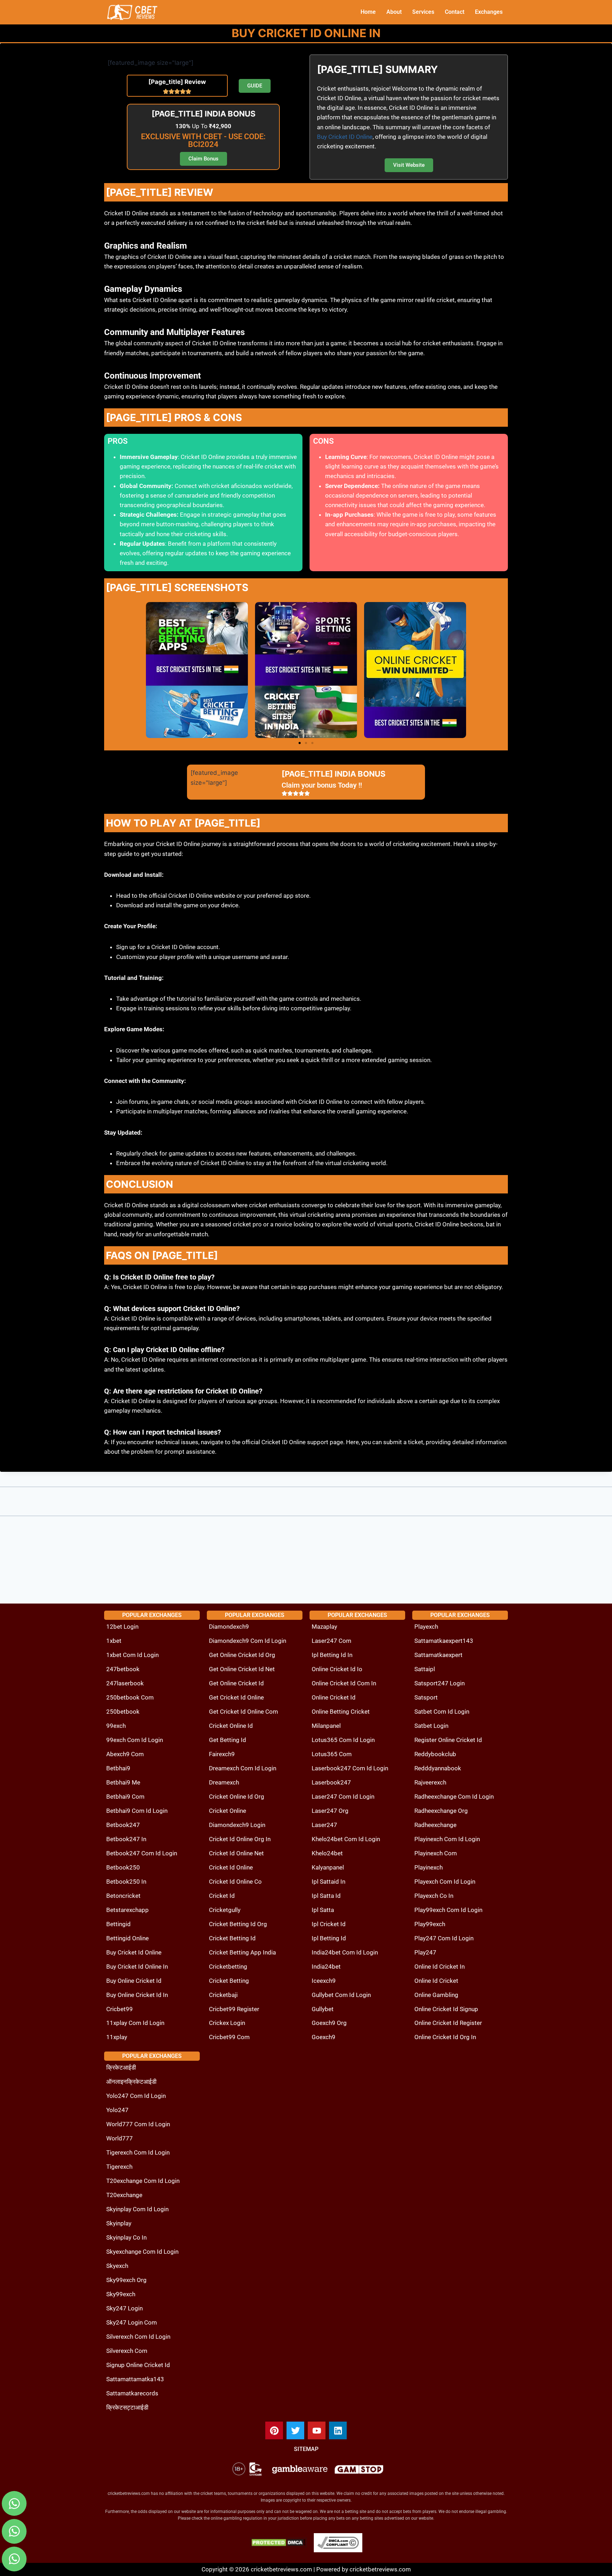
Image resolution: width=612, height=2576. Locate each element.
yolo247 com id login (136, 2096)
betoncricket (123, 1896)
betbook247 (123, 1825)
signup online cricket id (138, 2365)
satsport (426, 1697)
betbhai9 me (123, 1782)
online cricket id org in (445, 2037)
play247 (425, 1952)
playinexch (429, 1867)
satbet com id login (442, 1712)
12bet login (122, 1627)
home (368, 12)
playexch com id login (445, 1882)
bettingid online (127, 1938)
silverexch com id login (138, 2337)
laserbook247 (331, 1782)
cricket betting (229, 1981)
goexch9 (324, 2037)
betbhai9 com (125, 1797)
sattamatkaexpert (438, 1655)
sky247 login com (132, 2322)
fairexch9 (222, 1754)
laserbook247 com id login (350, 1768)
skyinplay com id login (137, 2209)
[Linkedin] (338, 2430)
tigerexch (119, 2167)
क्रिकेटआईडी (121, 2067)
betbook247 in (126, 1839)
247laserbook (125, 1683)
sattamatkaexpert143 (444, 1641)
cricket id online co (235, 1882)
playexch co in (434, 1896)
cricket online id (231, 1726)
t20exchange (124, 2195)
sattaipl (425, 1669)
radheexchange (435, 1825)
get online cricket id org (242, 1655)
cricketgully (225, 1910)
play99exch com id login (448, 1910)
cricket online (228, 1811)
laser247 (324, 1825)
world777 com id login (138, 2124)
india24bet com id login (345, 1952)
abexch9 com (125, 1754)
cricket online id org (237, 1797)
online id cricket (436, 1981)
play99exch (430, 1924)
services (423, 12)
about (394, 12)
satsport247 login (440, 1683)
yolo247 (117, 2110)
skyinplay (119, 2223)
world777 (120, 2138)
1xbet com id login (132, 1655)
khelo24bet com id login (346, 1839)
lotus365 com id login (343, 1740)
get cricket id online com (243, 1712)
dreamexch (224, 1782)
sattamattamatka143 (135, 2379)
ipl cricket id (329, 1924)
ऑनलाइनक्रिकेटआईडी (131, 2082)
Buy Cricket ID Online (345, 137)
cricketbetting (228, 1967)
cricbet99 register (234, 2009)
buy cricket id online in (137, 1967)
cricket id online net (236, 1853)
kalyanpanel (328, 1867)
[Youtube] (317, 2430)
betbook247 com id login (142, 1853)
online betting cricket (341, 1712)
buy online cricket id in (137, 1995)
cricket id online (231, 1867)
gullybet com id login (341, 1995)
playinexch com (436, 1853)
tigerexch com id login (138, 2152)
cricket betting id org (238, 1924)
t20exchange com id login (143, 2181)
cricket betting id (232, 1938)
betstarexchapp (127, 1910)
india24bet (326, 1967)
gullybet (323, 2009)
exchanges (489, 12)
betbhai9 (118, 1768)
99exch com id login (135, 1740)
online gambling (436, 1995)
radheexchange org (441, 1811)
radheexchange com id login (454, 1797)
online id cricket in (440, 1967)
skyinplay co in (126, 2237)
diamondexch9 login (237, 1825)
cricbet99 (120, 2009)
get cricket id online (236, 1697)
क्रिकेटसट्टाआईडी (127, 2407)
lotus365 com (332, 1754)
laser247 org (330, 1811)
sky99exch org (126, 2280)
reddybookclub (435, 1754)
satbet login (431, 1726)
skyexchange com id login (142, 2252)
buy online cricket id (134, 1981)
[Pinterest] (274, 2430)
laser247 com (331, 1641)
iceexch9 (324, 1981)
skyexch (117, 2266)
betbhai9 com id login (137, 1811)
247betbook (123, 1669)
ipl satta (323, 1910)
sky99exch (121, 2294)
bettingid (118, 1924)
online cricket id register (448, 2023)
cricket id (222, 1896)
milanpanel (326, 1726)
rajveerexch (430, 1782)
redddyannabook (438, 1768)
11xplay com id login (135, 2023)
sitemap (306, 2449)
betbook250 (123, 1867)
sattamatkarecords (132, 2393)
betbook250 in (126, 1882)
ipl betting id (329, 1938)
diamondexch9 (229, 1627)
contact (455, 12)
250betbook (123, 1712)
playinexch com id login (447, 1839)
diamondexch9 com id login (248, 1641)
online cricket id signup (446, 2009)
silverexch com (127, 2351)
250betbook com (130, 1697)
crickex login (227, 2023)
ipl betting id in (332, 1655)
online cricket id (334, 1697)
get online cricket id (236, 1683)
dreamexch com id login (243, 1768)
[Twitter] (295, 2430)
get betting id (228, 1740)
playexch (426, 1627)
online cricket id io (337, 1669)
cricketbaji (223, 1995)
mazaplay (324, 1627)
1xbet (114, 1641)
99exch (116, 1726)
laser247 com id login (343, 1797)
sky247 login (124, 2308)
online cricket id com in (344, 1683)
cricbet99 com (229, 2037)
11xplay (117, 2037)
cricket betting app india (242, 1952)
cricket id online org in (240, 1839)
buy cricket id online (134, 1952)
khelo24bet (327, 1853)
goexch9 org (329, 2023)
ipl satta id (326, 1896)
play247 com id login (444, 1938)
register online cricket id (448, 1740)
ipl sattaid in (328, 1882)
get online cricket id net (242, 1669)
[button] (300, 743)
